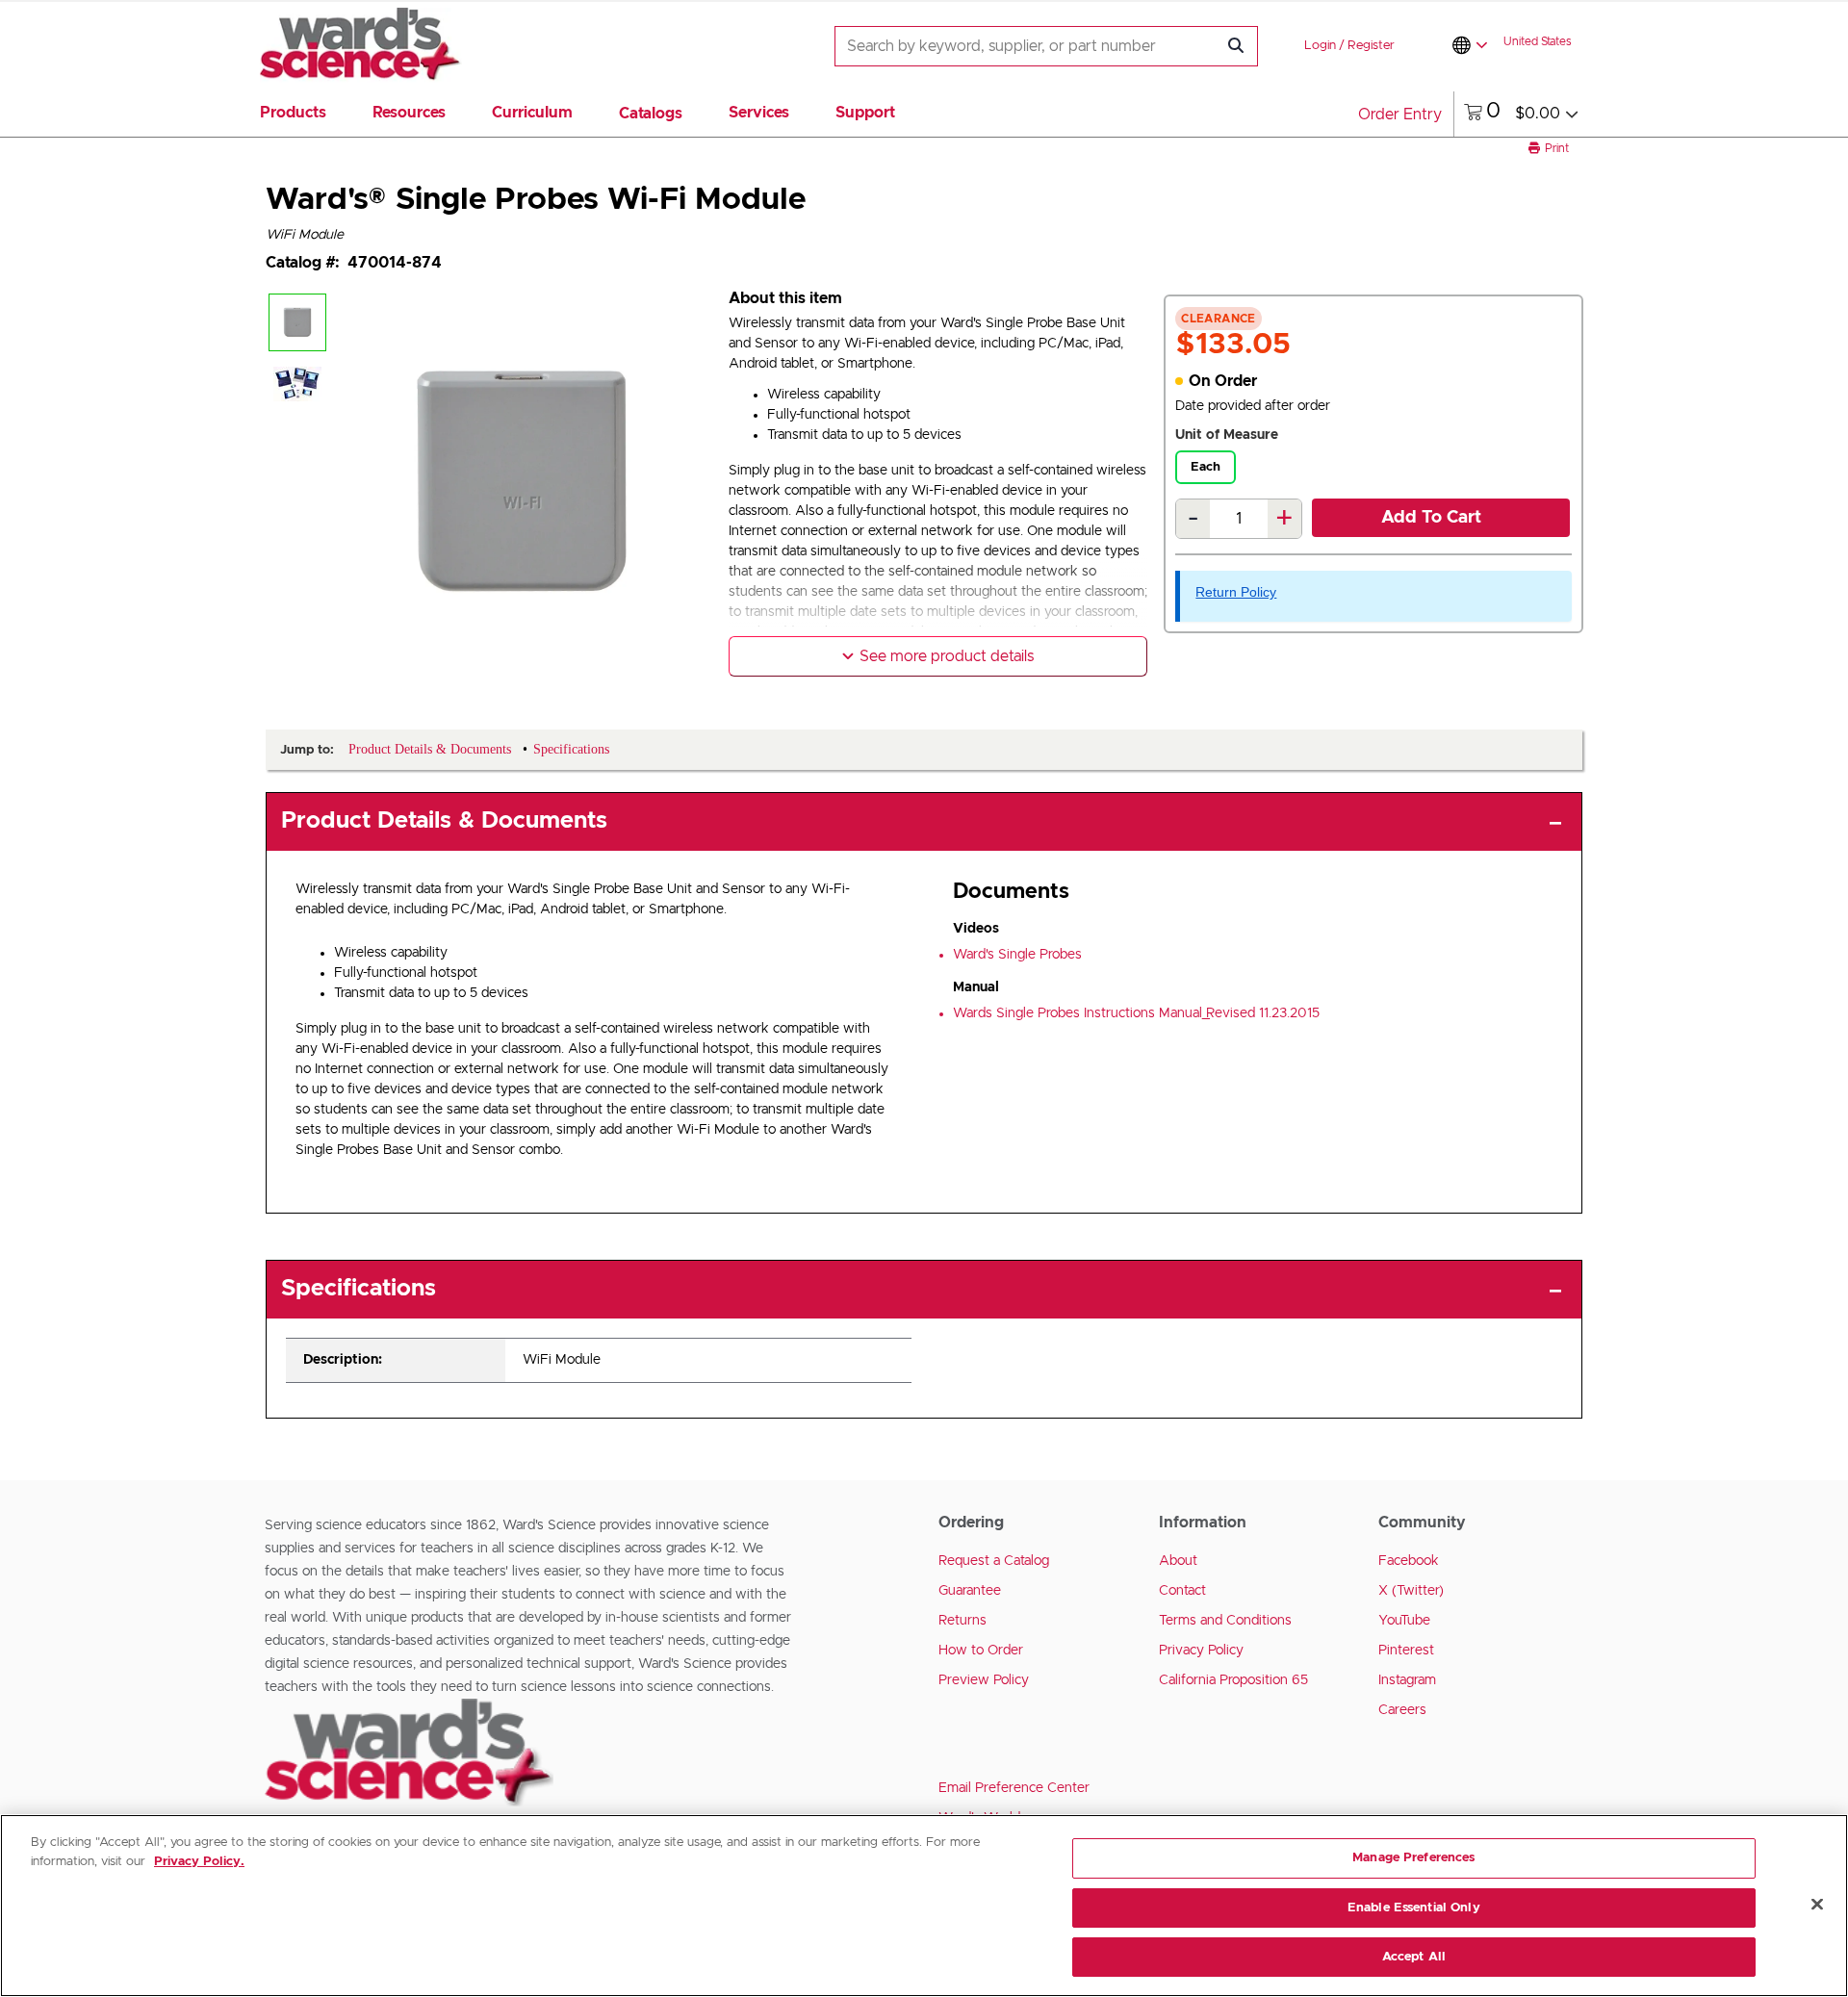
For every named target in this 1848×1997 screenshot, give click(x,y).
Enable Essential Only (1414, 1908)
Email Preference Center (1014, 1788)
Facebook (1409, 1561)
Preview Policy (984, 1680)
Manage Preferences (1413, 1858)
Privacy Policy (1201, 1651)
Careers (1402, 1710)
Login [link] (1320, 46)
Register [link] (1371, 46)
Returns (962, 1621)
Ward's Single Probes (1017, 955)
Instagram (1407, 1680)
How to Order (981, 1651)
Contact (1182, 1591)
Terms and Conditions (1225, 1621)
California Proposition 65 (1233, 1680)
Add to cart (1431, 518)
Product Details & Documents (444, 821)
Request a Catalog (994, 1561)
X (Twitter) (1411, 1591)
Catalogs (651, 114)
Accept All (1414, 1957)
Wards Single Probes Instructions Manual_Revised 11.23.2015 (1136, 1013)
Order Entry (1400, 115)
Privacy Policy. (199, 1862)
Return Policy (1236, 592)
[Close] (1817, 1905)
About (1178, 1561)
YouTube (1404, 1621)
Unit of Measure (1227, 435)
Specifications (359, 1289)
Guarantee (970, 1591)
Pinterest (1406, 1651)
